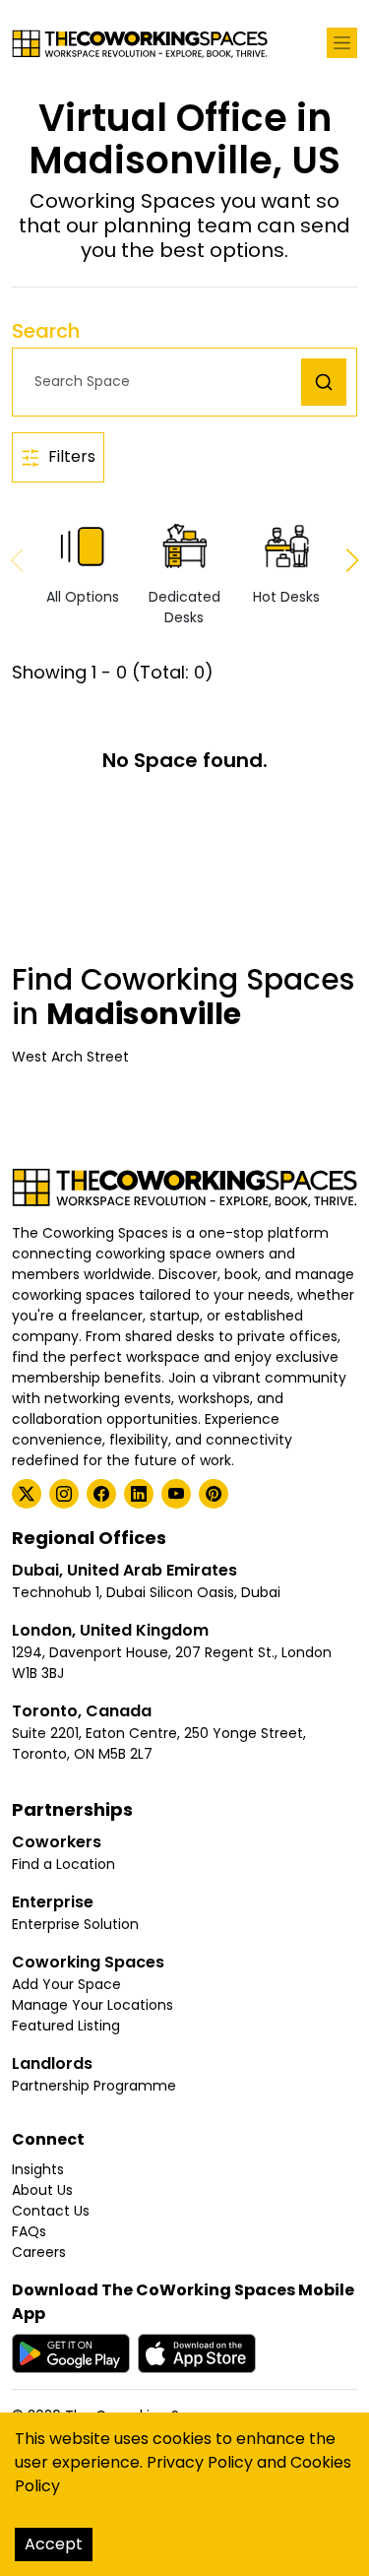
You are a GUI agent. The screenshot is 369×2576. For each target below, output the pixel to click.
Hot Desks (286, 597)
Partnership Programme (94, 2086)
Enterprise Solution (75, 1924)
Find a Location (63, 1864)
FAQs (29, 2231)
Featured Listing (66, 2026)
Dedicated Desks (184, 607)
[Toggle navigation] (342, 43)
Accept (54, 2544)
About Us (42, 2190)
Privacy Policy (200, 2462)
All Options (83, 597)
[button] (162, 382)
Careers (39, 2252)
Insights (38, 2169)
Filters (72, 456)
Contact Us (51, 2211)
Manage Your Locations (92, 2005)
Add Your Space (66, 1984)
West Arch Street (70, 1057)
